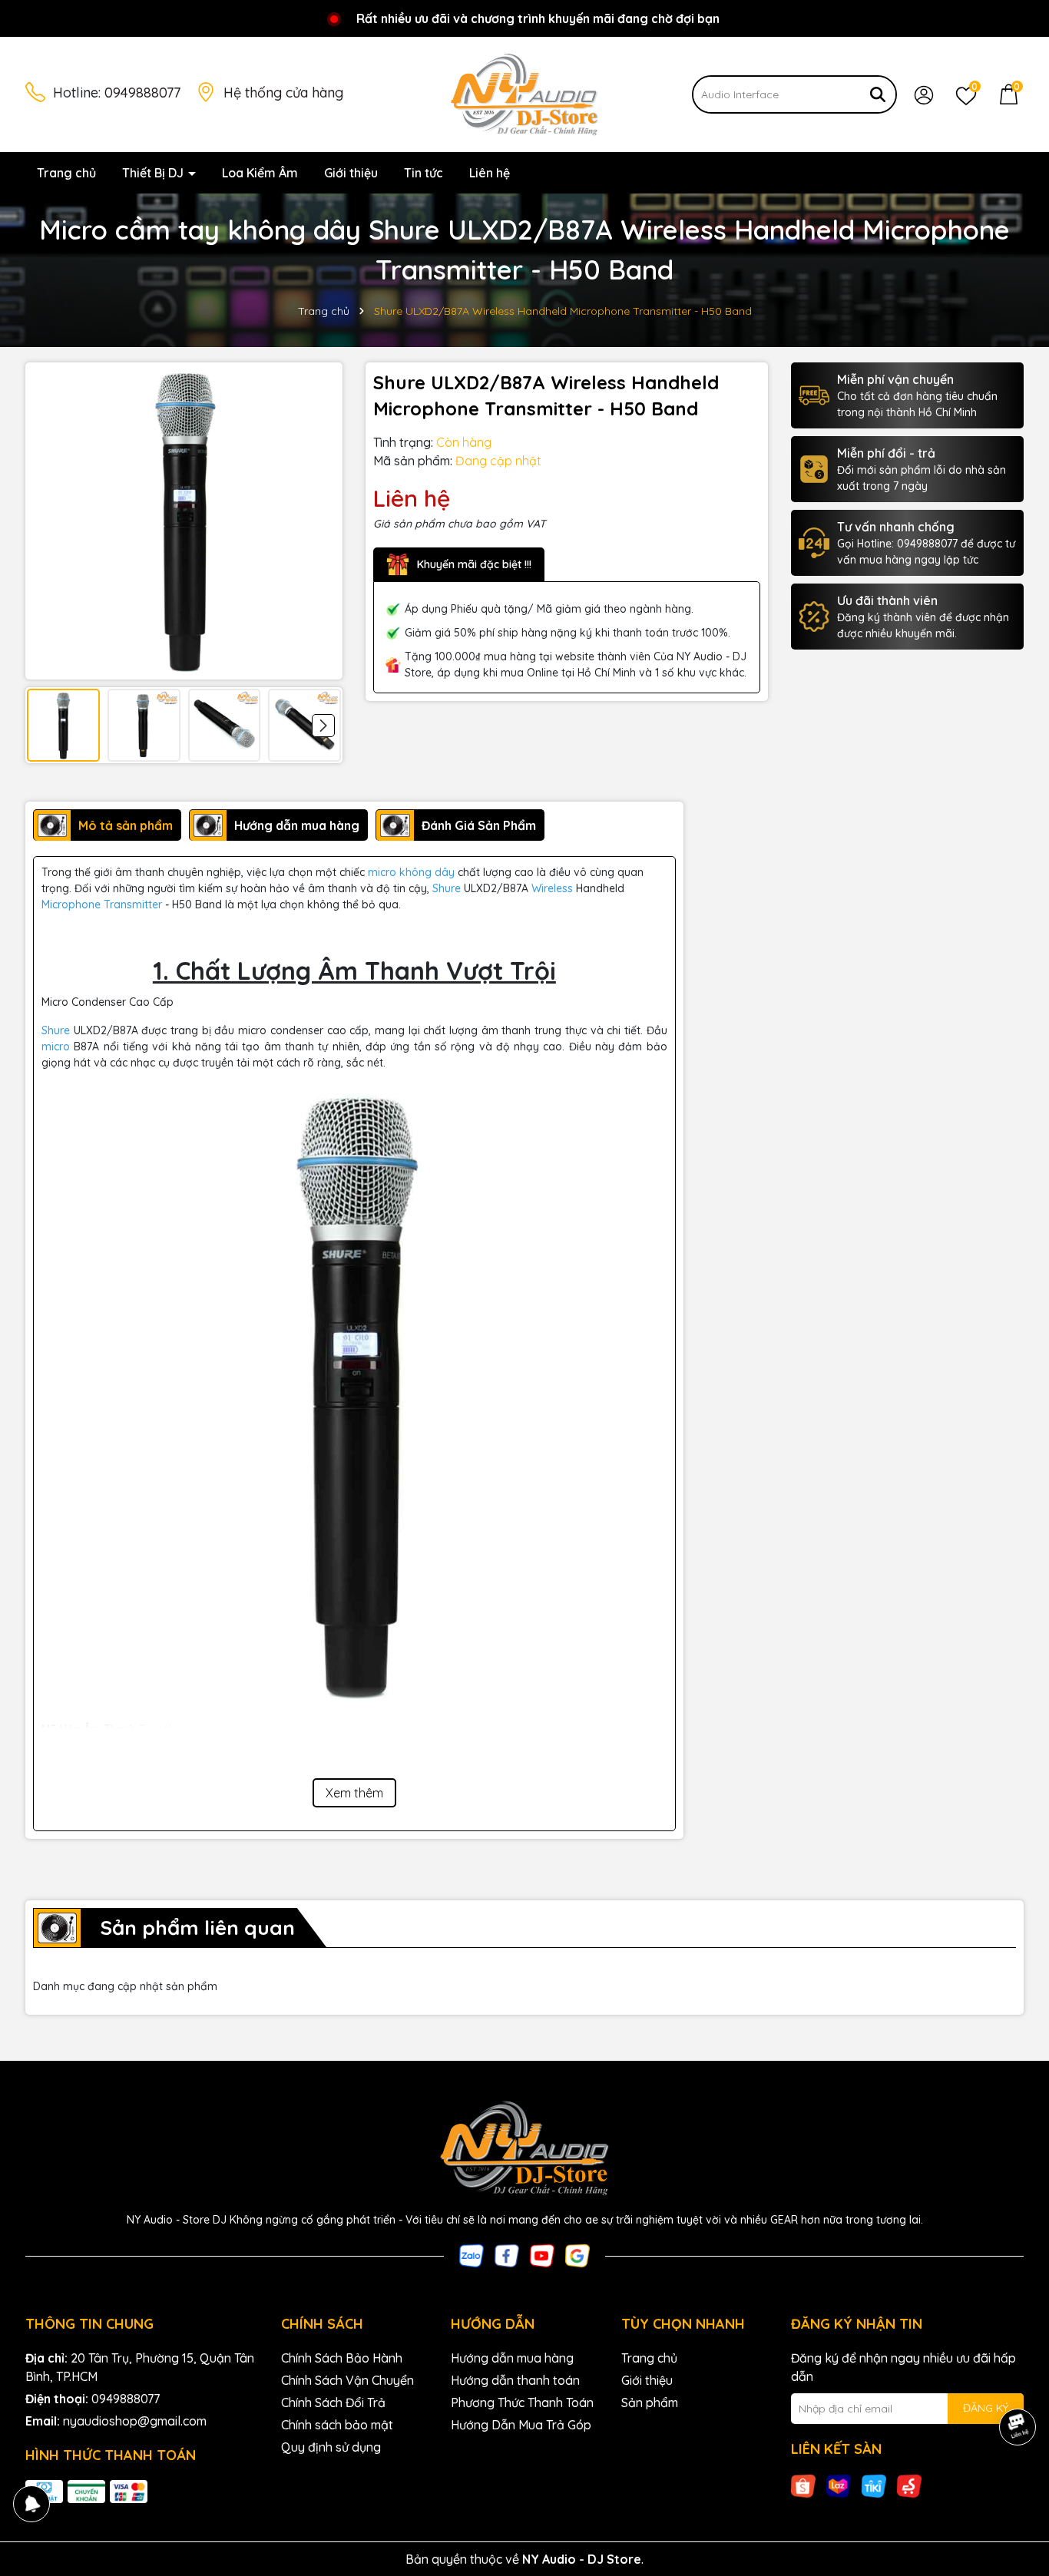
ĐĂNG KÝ (986, 2408)
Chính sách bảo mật (337, 2425)
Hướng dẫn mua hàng (512, 2358)
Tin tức (424, 173)
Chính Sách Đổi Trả (333, 2402)
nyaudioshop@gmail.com (135, 2421)
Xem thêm (354, 1793)
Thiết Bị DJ (154, 173)
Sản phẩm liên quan (197, 1928)
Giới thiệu (351, 173)
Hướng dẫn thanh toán (515, 2380)
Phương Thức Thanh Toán (522, 2402)
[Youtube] (542, 2254)
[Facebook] (507, 2254)
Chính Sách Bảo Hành (342, 2358)
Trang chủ (66, 173)
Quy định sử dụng (331, 2447)
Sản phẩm (650, 2402)
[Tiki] (874, 2485)
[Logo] (524, 94)
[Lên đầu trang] (1018, 2484)
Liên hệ (490, 173)
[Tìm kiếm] (878, 94)
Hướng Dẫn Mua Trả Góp (521, 2425)
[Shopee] (803, 2485)
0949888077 (142, 93)
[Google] (577, 2254)
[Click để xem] (184, 521)
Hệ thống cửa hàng (283, 93)
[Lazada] (839, 2485)
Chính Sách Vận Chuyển (347, 2380)
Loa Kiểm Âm (260, 173)
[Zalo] (472, 2254)
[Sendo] (909, 2485)
